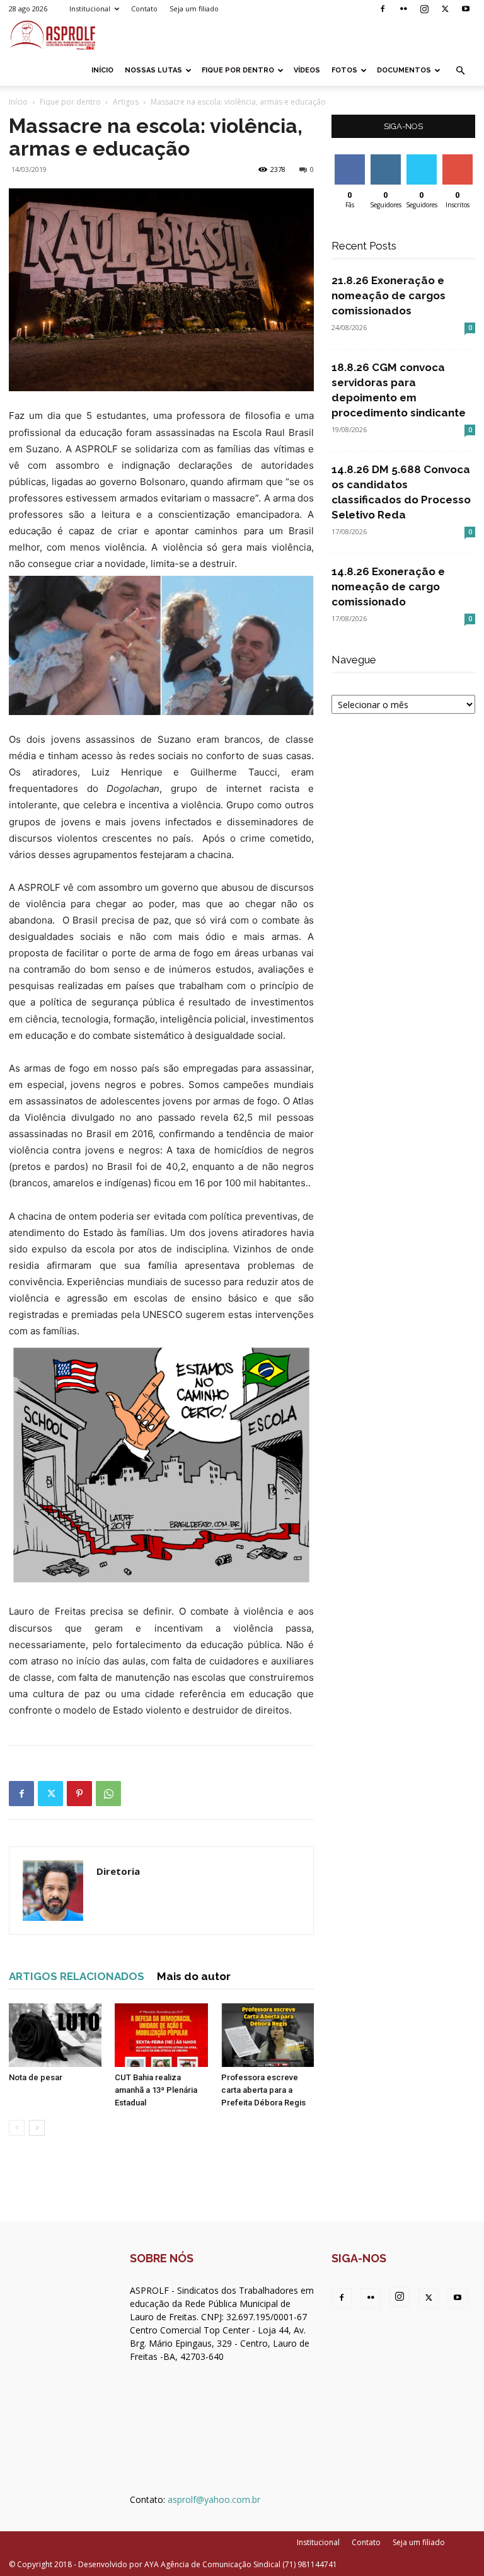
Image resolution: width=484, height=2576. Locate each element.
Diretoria (118, 1871)
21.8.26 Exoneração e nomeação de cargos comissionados (389, 295)
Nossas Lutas (153, 70)
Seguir (385, 159)
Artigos (126, 102)
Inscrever (459, 159)
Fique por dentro (238, 70)
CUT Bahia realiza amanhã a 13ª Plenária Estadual (156, 2090)
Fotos (344, 70)
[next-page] (37, 2128)
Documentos (404, 70)
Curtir (350, 159)
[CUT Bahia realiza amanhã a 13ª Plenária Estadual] (161, 2035)
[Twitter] (445, 9)
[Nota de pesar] (55, 2035)
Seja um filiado (194, 9)
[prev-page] (17, 2128)
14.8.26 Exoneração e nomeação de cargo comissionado (388, 587)
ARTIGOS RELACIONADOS (77, 1976)
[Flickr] (403, 9)
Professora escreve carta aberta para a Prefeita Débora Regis (263, 2090)
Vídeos (307, 70)
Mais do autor (194, 1976)
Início (102, 70)
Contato (144, 9)
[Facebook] (383, 9)
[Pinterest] (79, 1794)
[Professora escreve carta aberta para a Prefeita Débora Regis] (268, 2035)
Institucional (90, 9)
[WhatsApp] (108, 1794)
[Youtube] (466, 9)
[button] (460, 71)
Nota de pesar (36, 2077)
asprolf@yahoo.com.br (214, 2499)
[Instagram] (424, 9)
